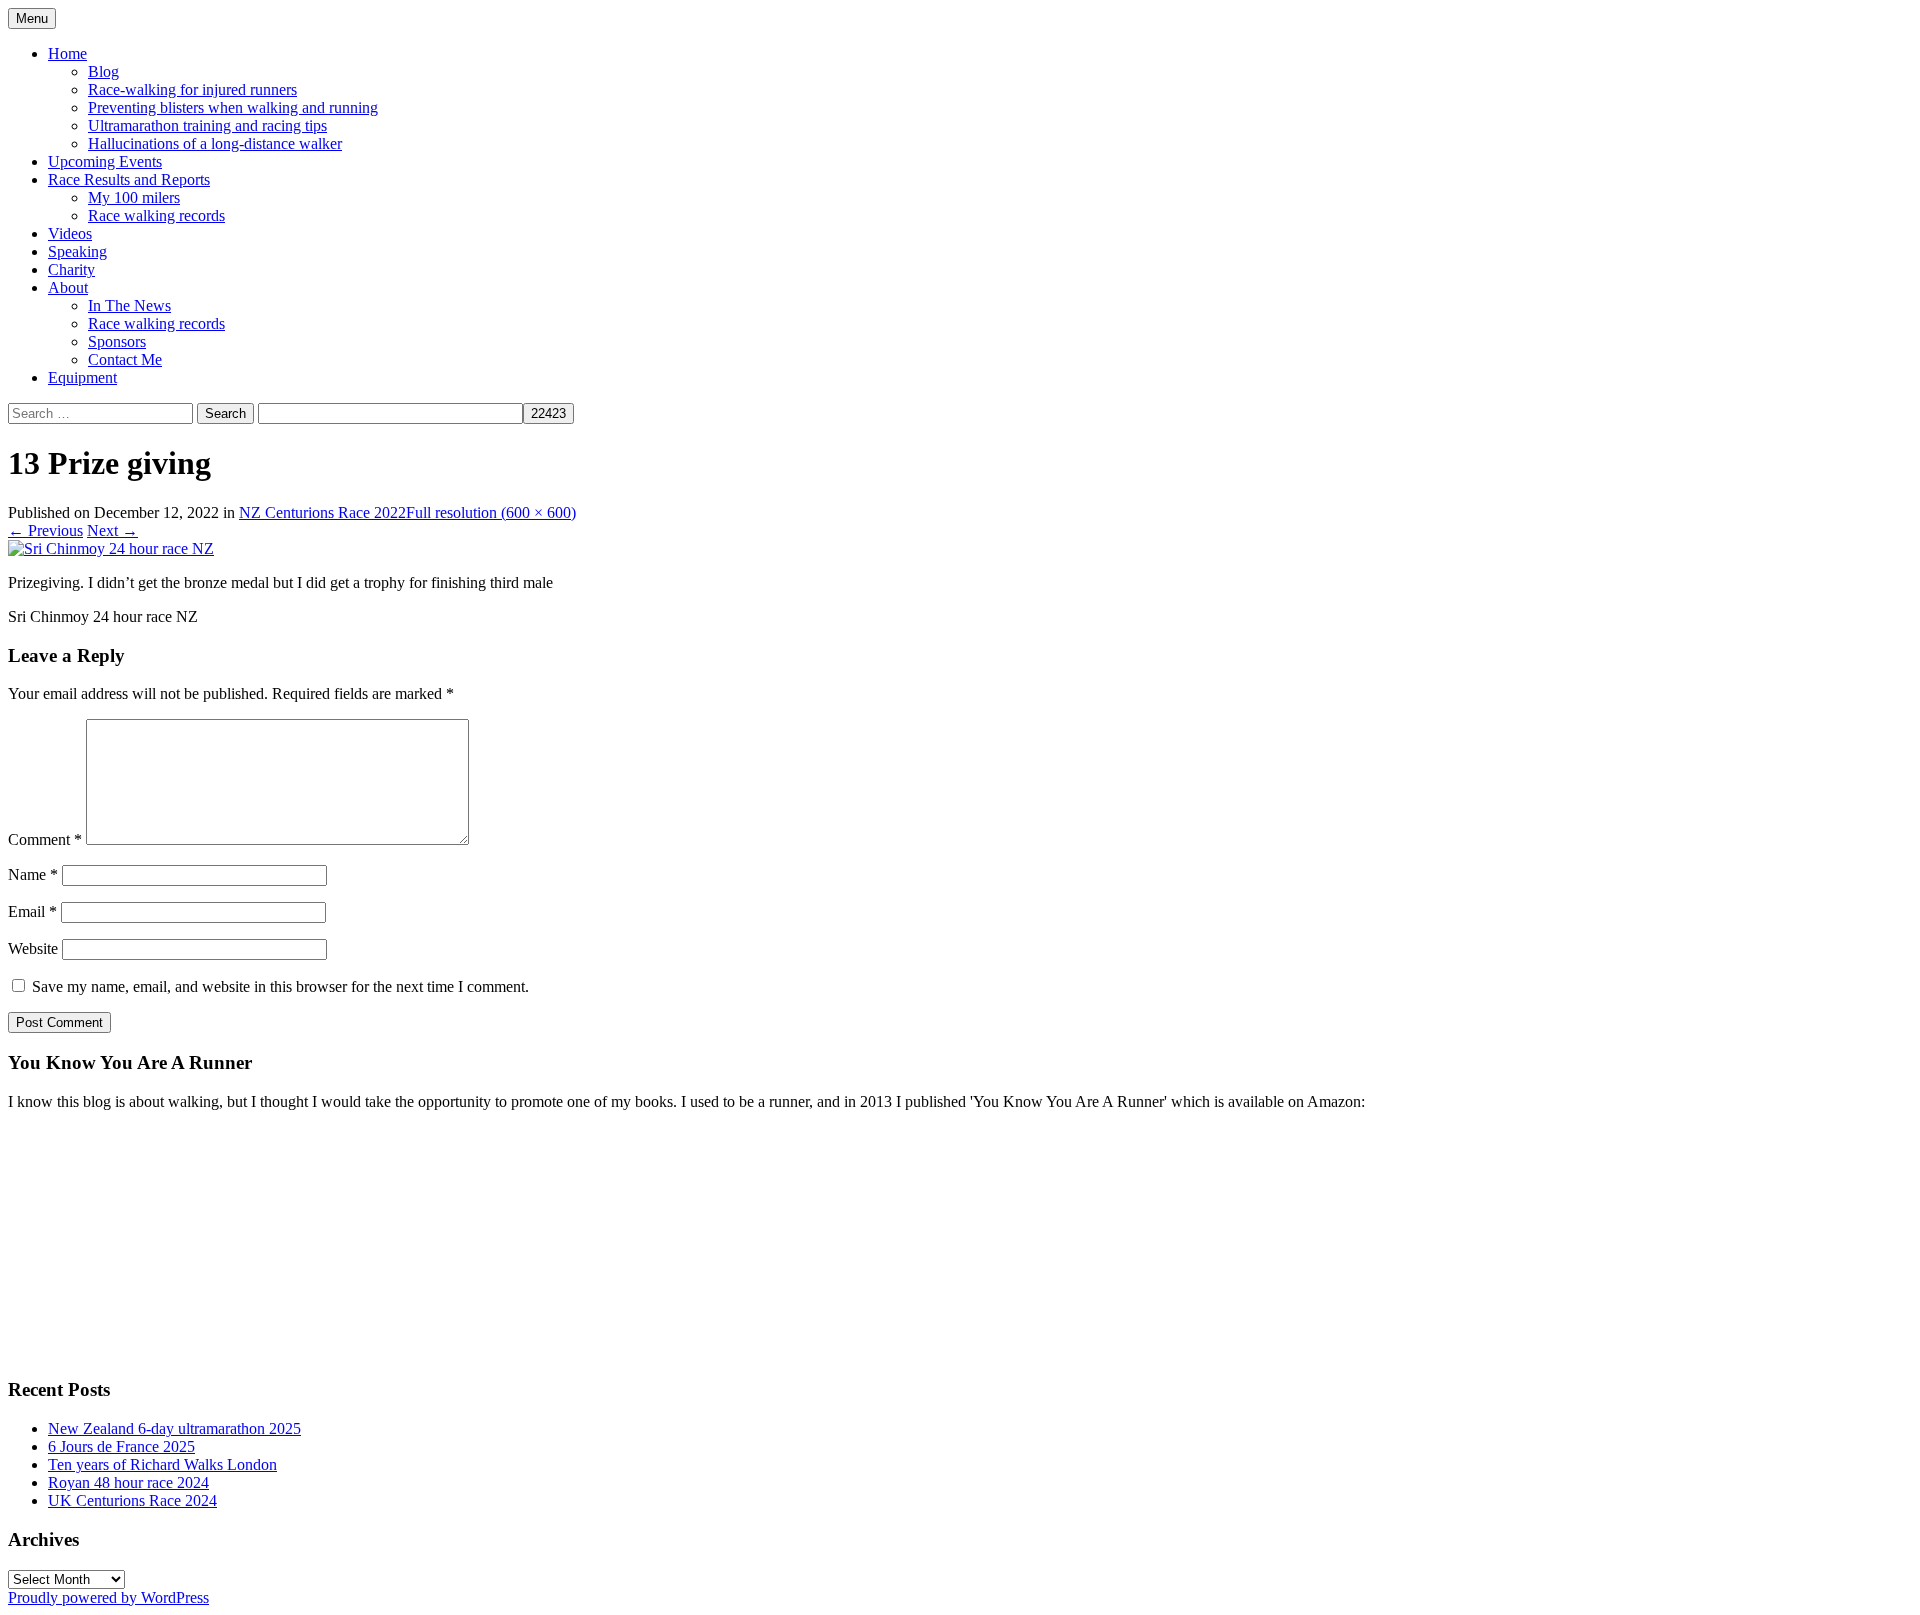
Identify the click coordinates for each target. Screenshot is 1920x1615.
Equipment (82, 377)
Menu (32, 18)
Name (33, 874)
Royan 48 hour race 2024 (128, 1482)
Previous (45, 530)
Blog (103, 71)
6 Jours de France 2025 (121, 1446)
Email (32, 911)
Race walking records (156, 215)
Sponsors (117, 341)
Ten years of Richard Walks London (162, 1464)
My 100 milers (134, 197)
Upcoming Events (105, 161)
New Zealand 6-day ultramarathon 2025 (174, 1428)
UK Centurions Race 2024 (132, 1500)
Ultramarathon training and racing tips (207, 125)
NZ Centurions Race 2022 (322, 512)
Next (112, 530)
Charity (71, 269)
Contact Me (125, 359)
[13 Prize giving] (111, 548)
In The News (129, 305)
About (68, 287)
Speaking (77, 251)
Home (67, 53)
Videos (70, 233)
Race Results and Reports (129, 179)
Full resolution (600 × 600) (491, 512)
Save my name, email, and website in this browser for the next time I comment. (280, 986)
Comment (45, 839)
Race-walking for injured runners (192, 89)
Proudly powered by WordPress (108, 1597)
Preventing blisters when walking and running (233, 107)
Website (33, 948)
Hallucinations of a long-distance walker (215, 143)
